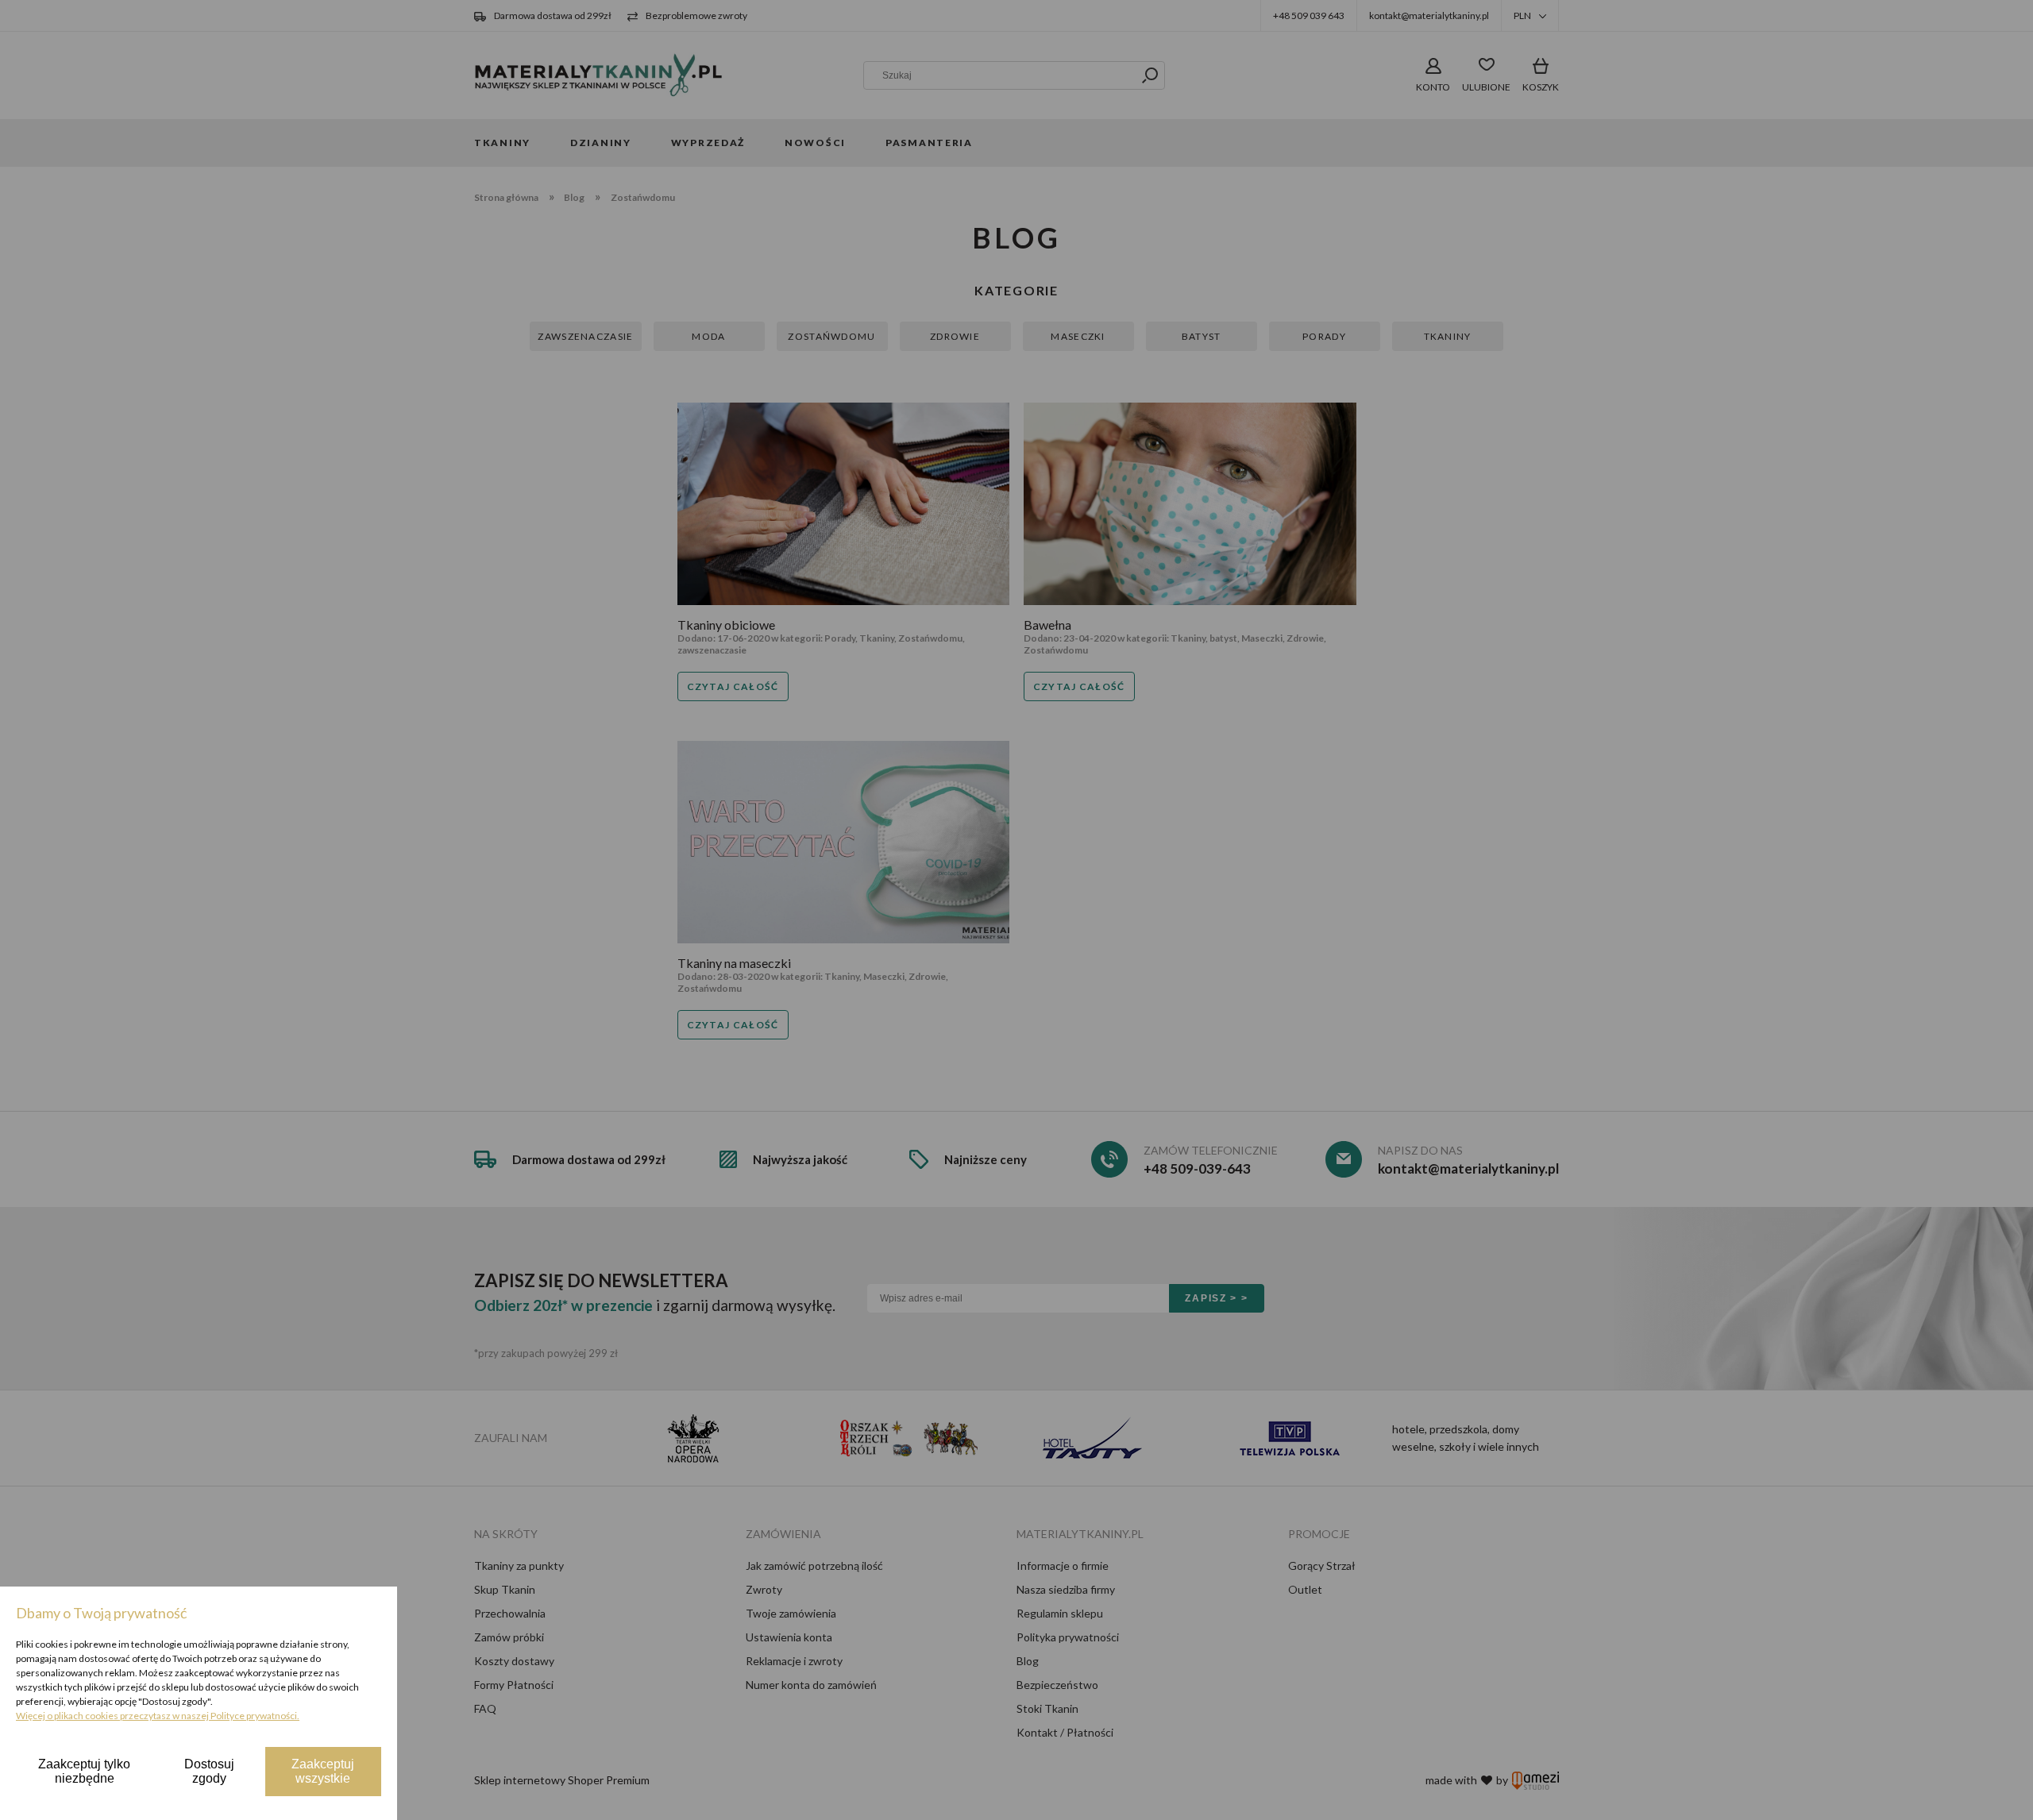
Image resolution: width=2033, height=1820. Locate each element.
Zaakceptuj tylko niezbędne (84, 1771)
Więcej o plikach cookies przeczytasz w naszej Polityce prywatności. (158, 1716)
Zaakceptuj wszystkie (323, 1771)
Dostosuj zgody (209, 1771)
